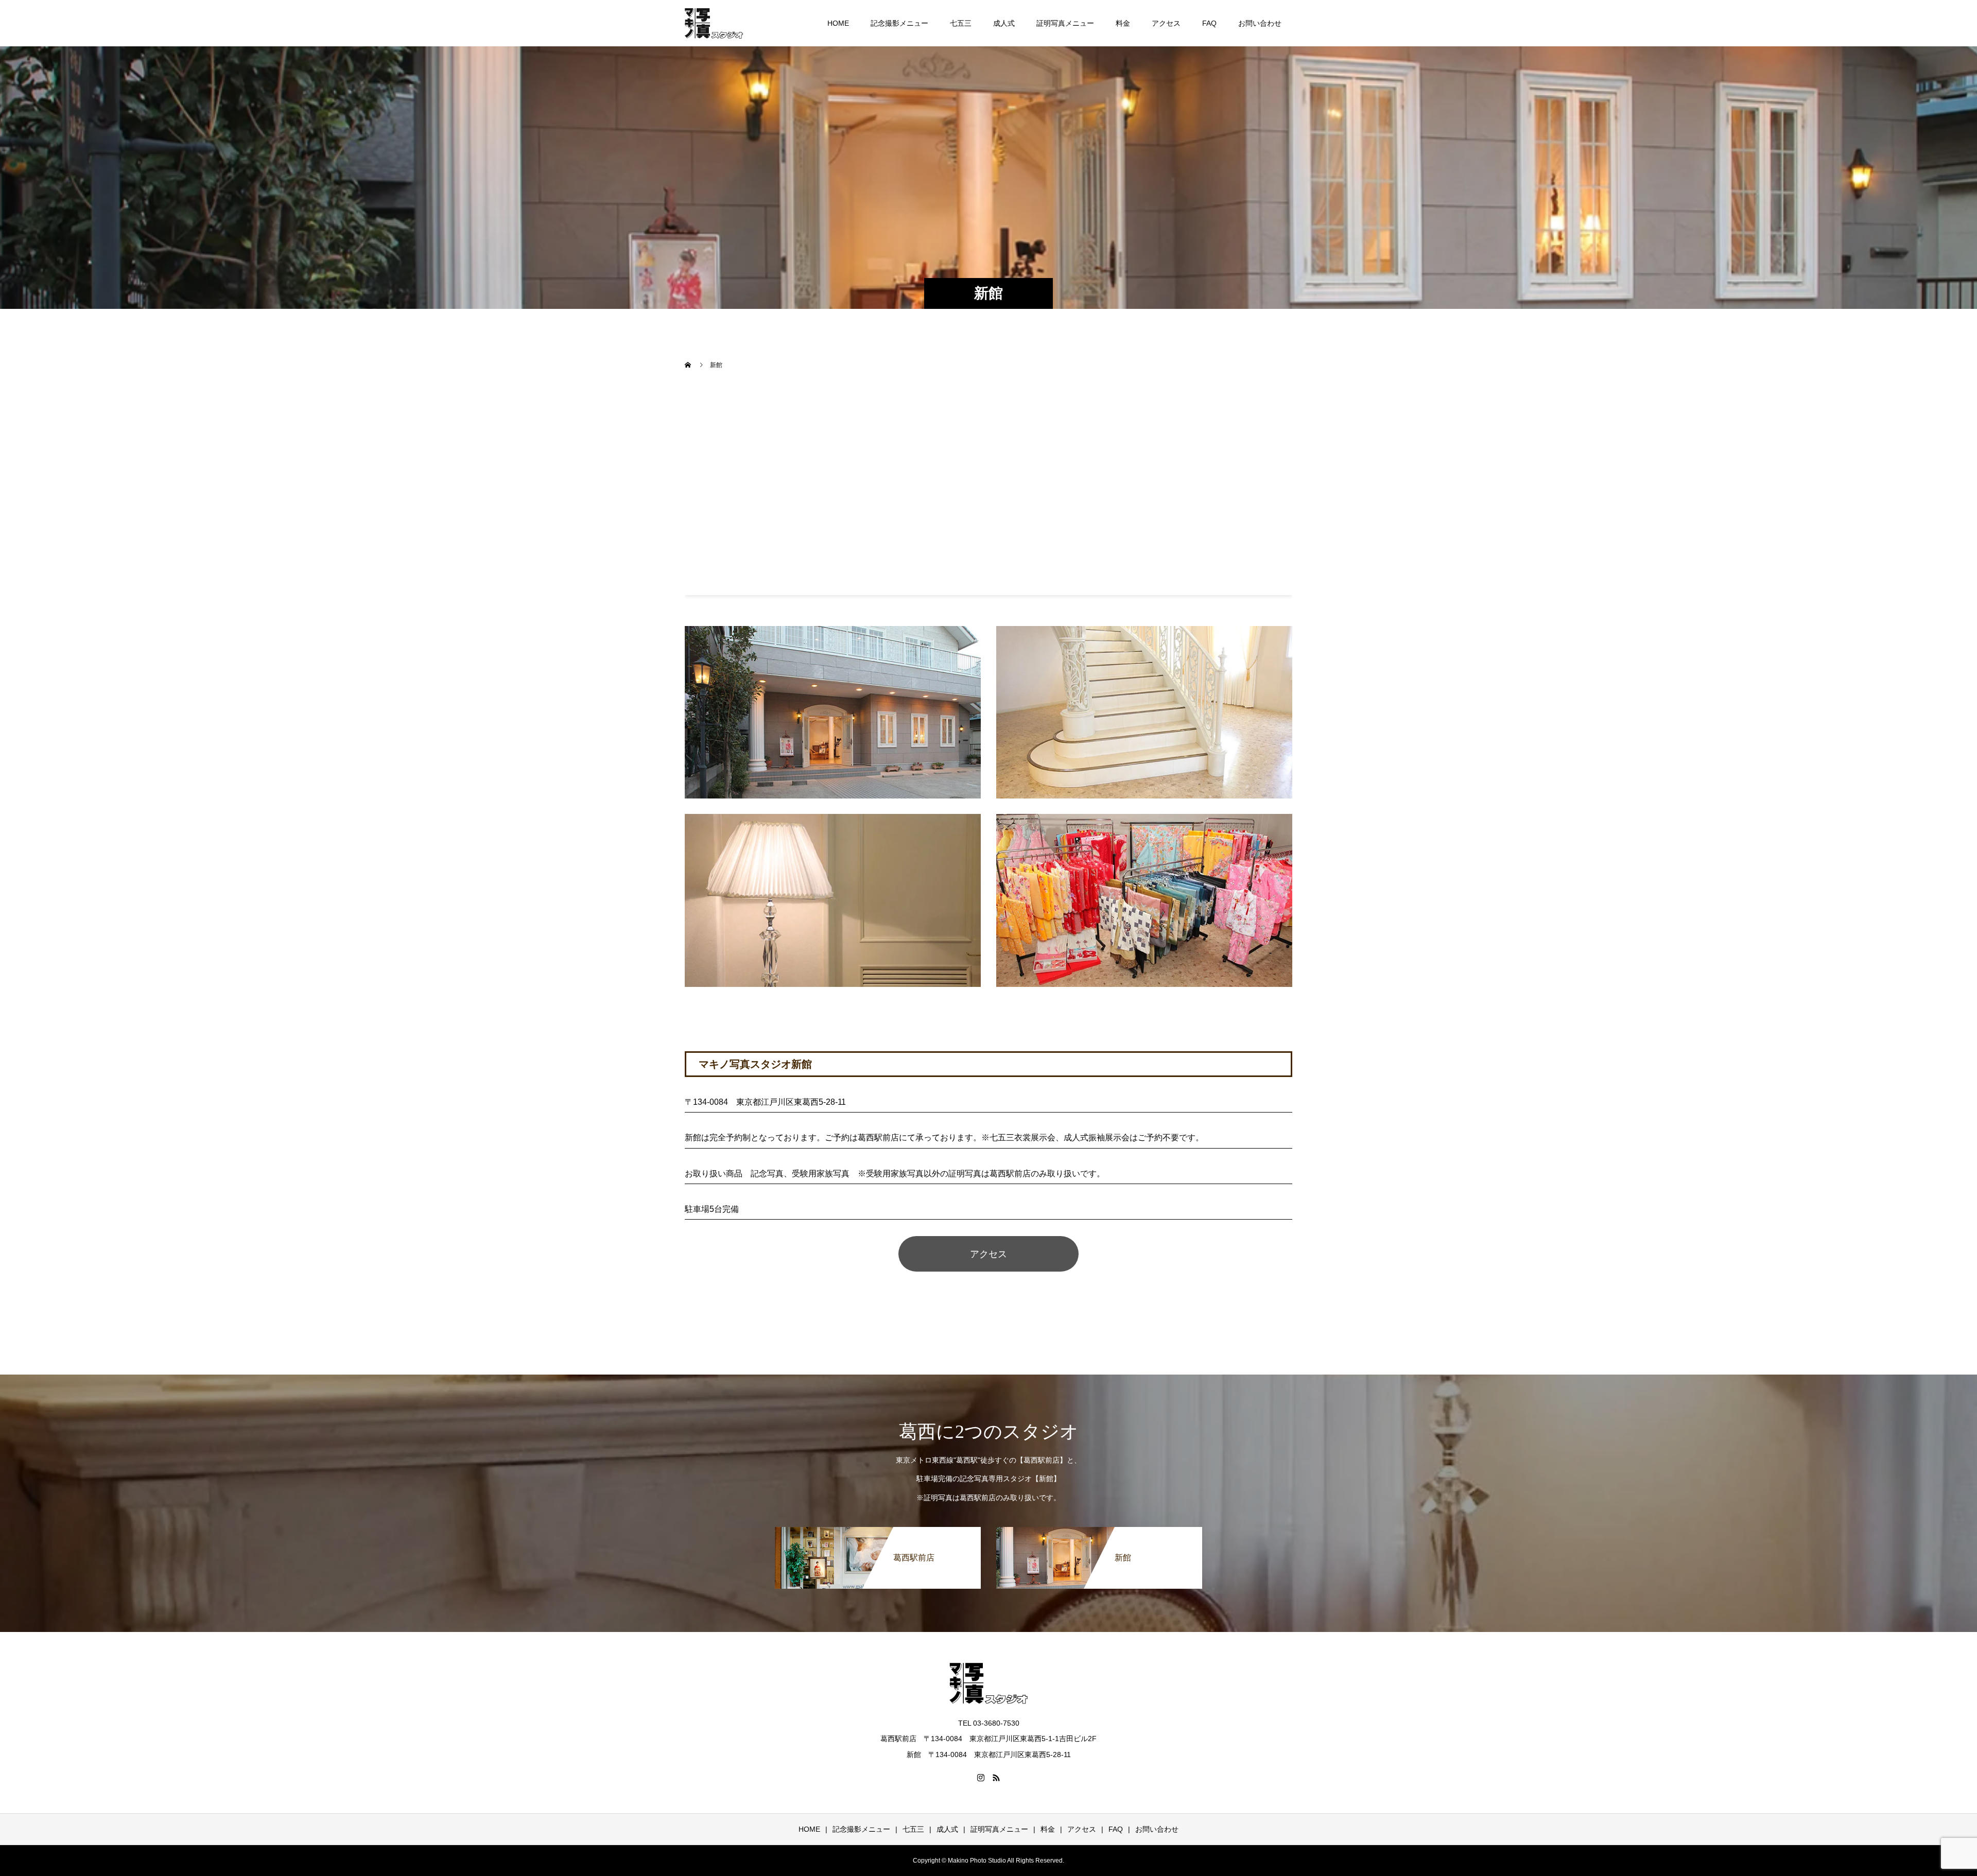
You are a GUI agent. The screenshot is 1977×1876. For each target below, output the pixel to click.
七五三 (961, 23)
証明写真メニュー (1065, 23)
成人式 (1004, 23)
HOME (838, 23)
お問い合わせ (1260, 23)
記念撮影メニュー (899, 23)
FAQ (1209, 23)
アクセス (1166, 23)
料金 (1123, 23)
